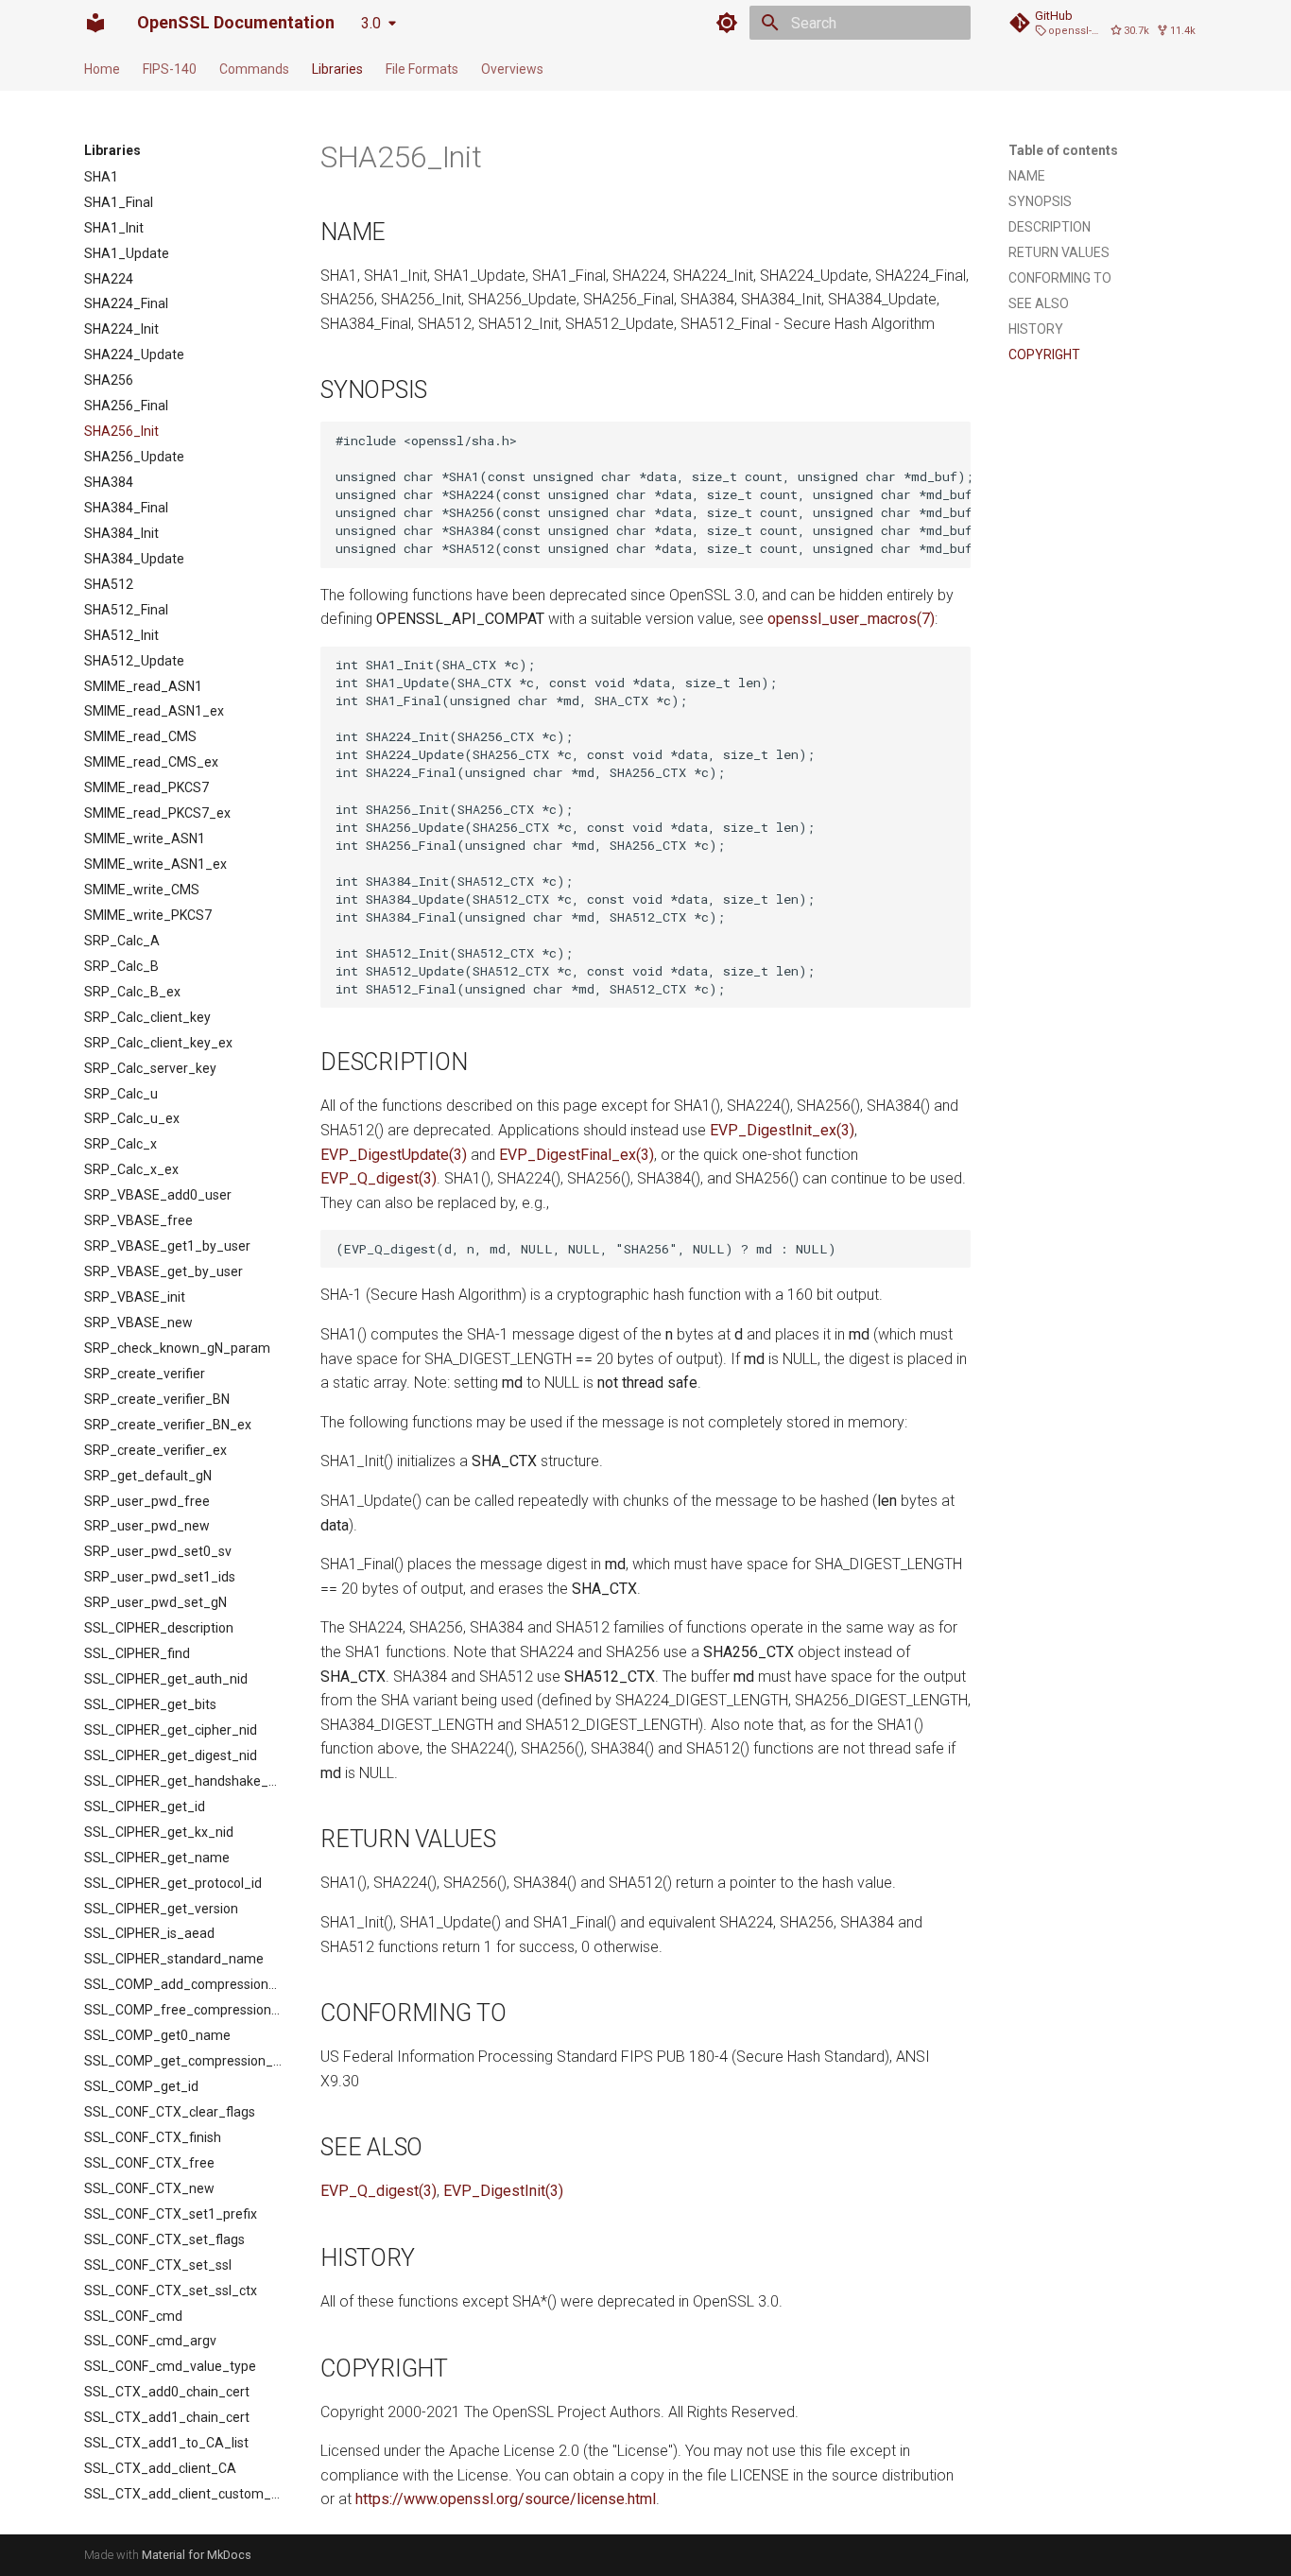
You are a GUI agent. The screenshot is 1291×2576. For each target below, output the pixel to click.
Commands (254, 69)
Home (102, 69)
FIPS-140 (170, 69)
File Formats (422, 69)
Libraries (337, 69)
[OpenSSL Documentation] (95, 23)
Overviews (512, 69)
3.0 (371, 23)
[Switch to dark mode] (727, 23)
